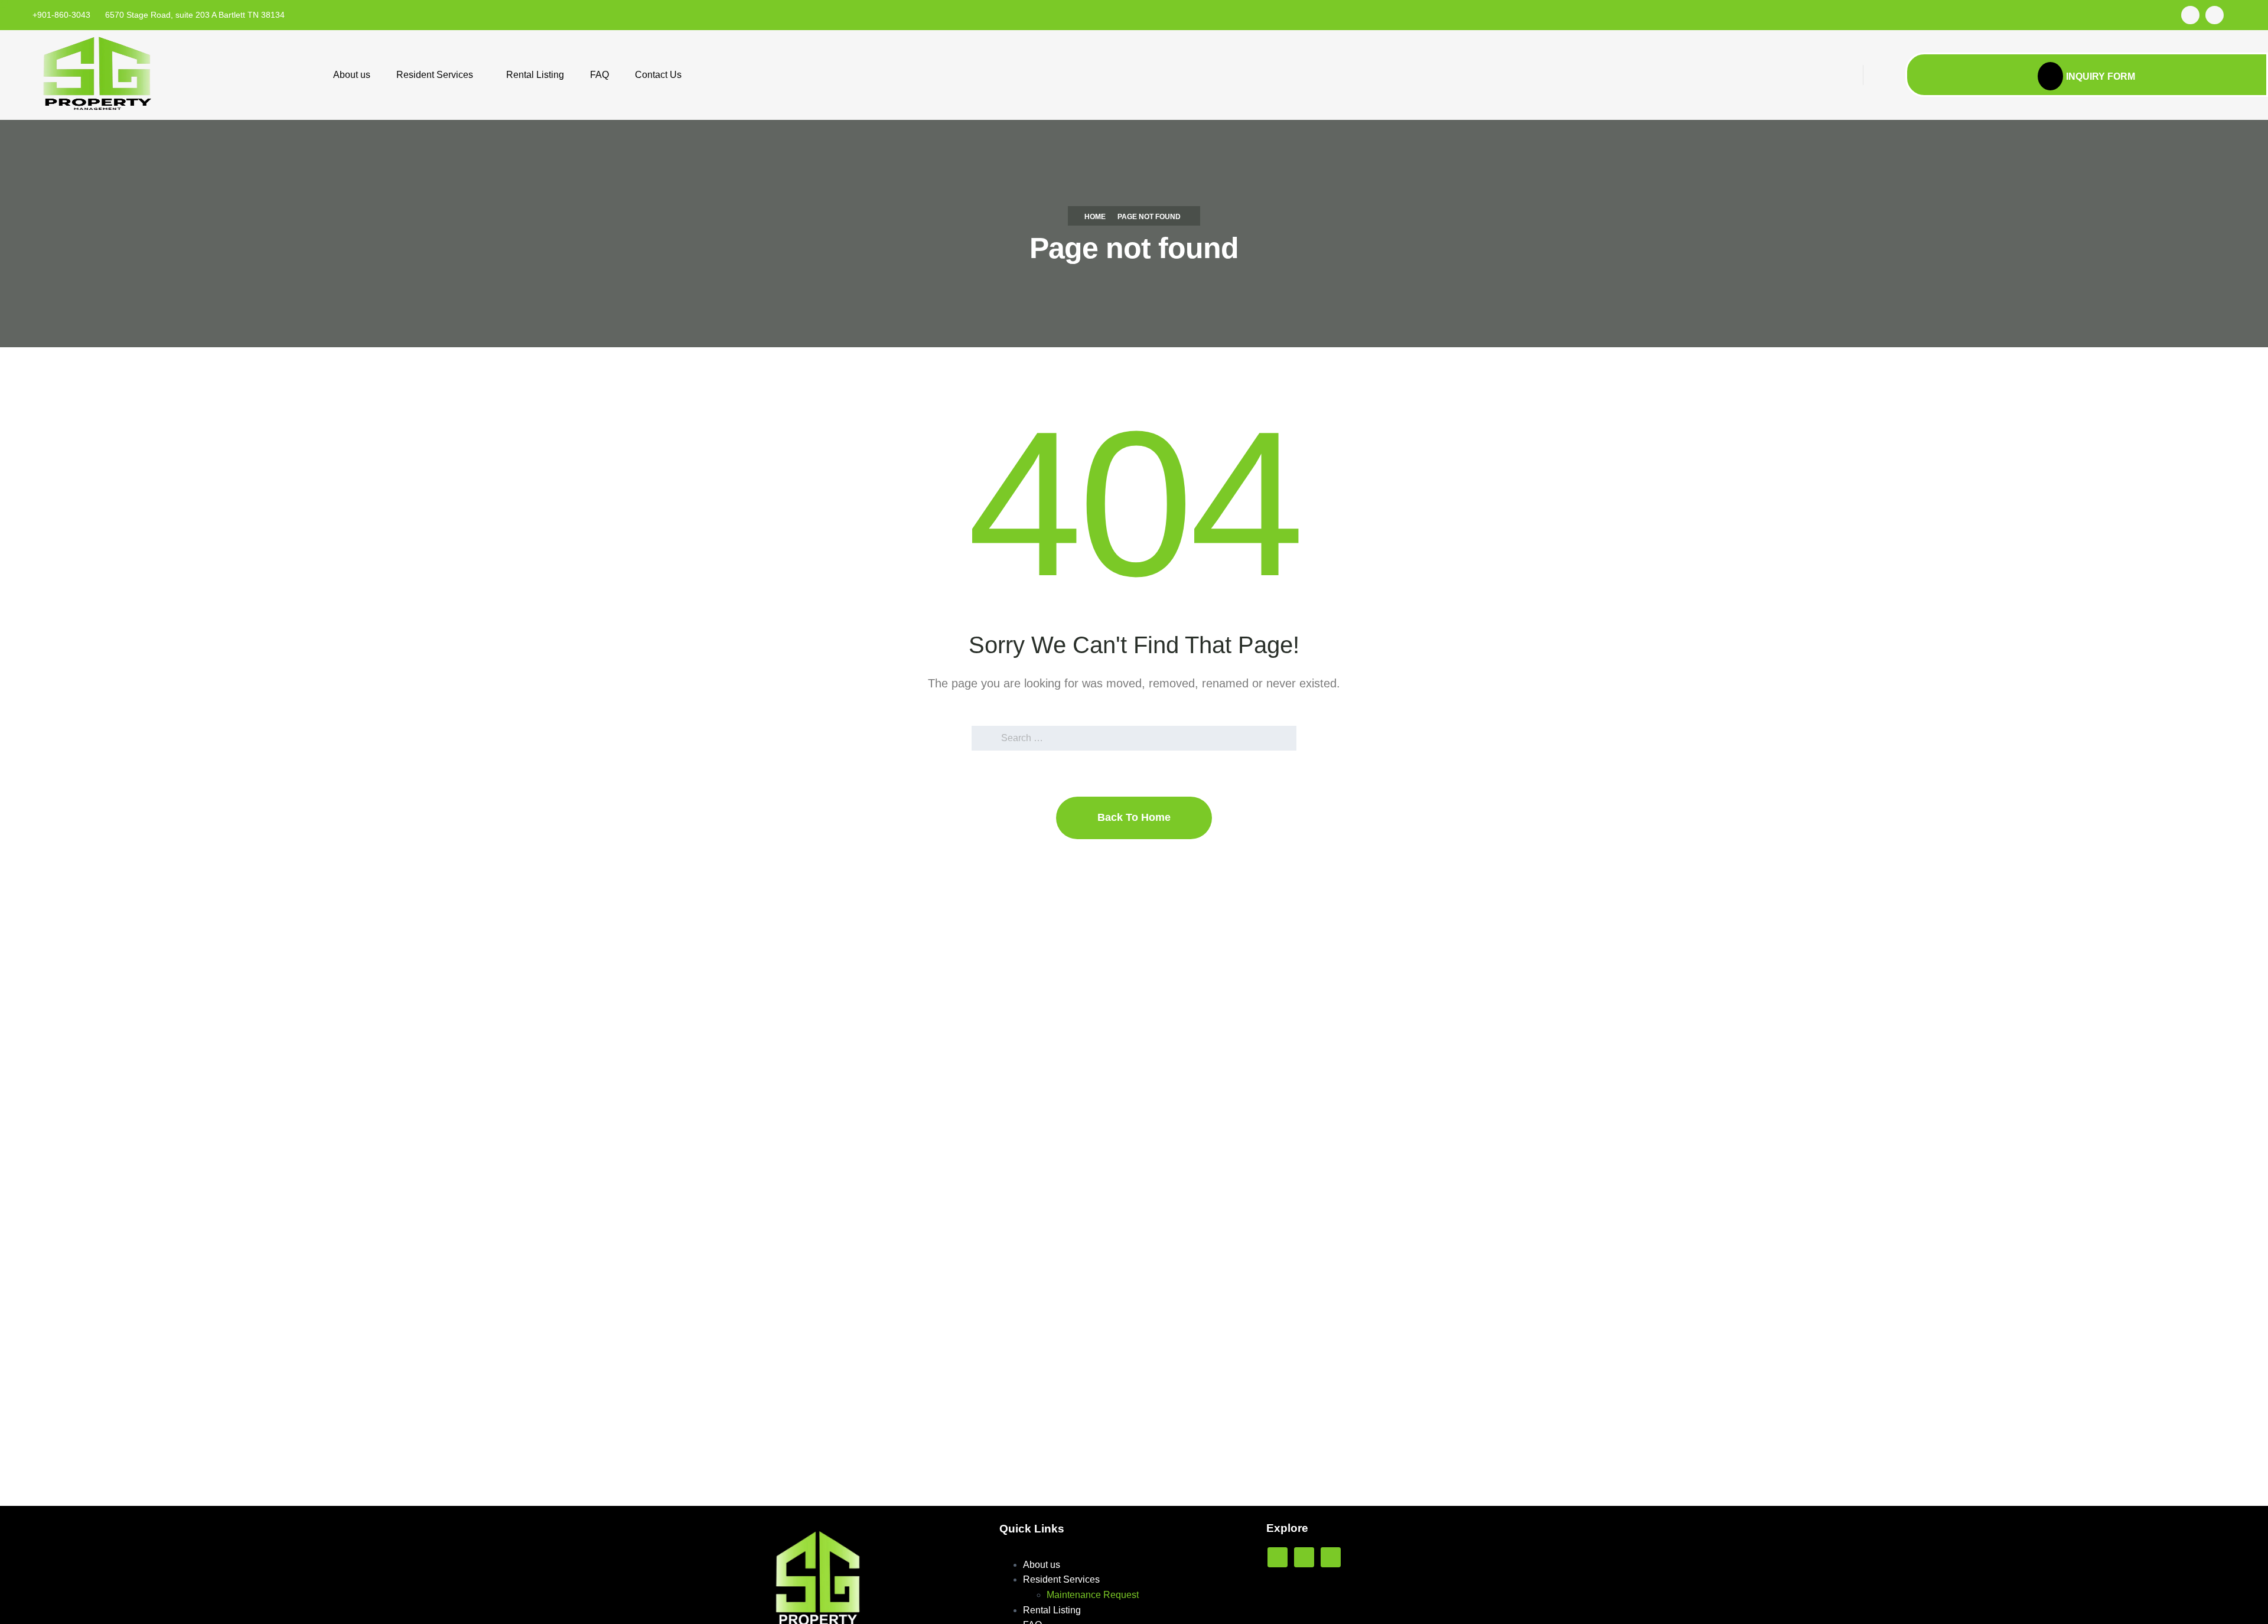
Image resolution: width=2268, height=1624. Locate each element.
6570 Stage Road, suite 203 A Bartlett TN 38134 (195, 15)
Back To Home (1134, 817)
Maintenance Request (1093, 1595)
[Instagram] (2215, 15)
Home (1095, 217)
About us (352, 75)
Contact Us (658, 75)
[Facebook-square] (2190, 15)
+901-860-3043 (61, 15)
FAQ (599, 75)
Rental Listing (535, 75)
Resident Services (435, 75)
